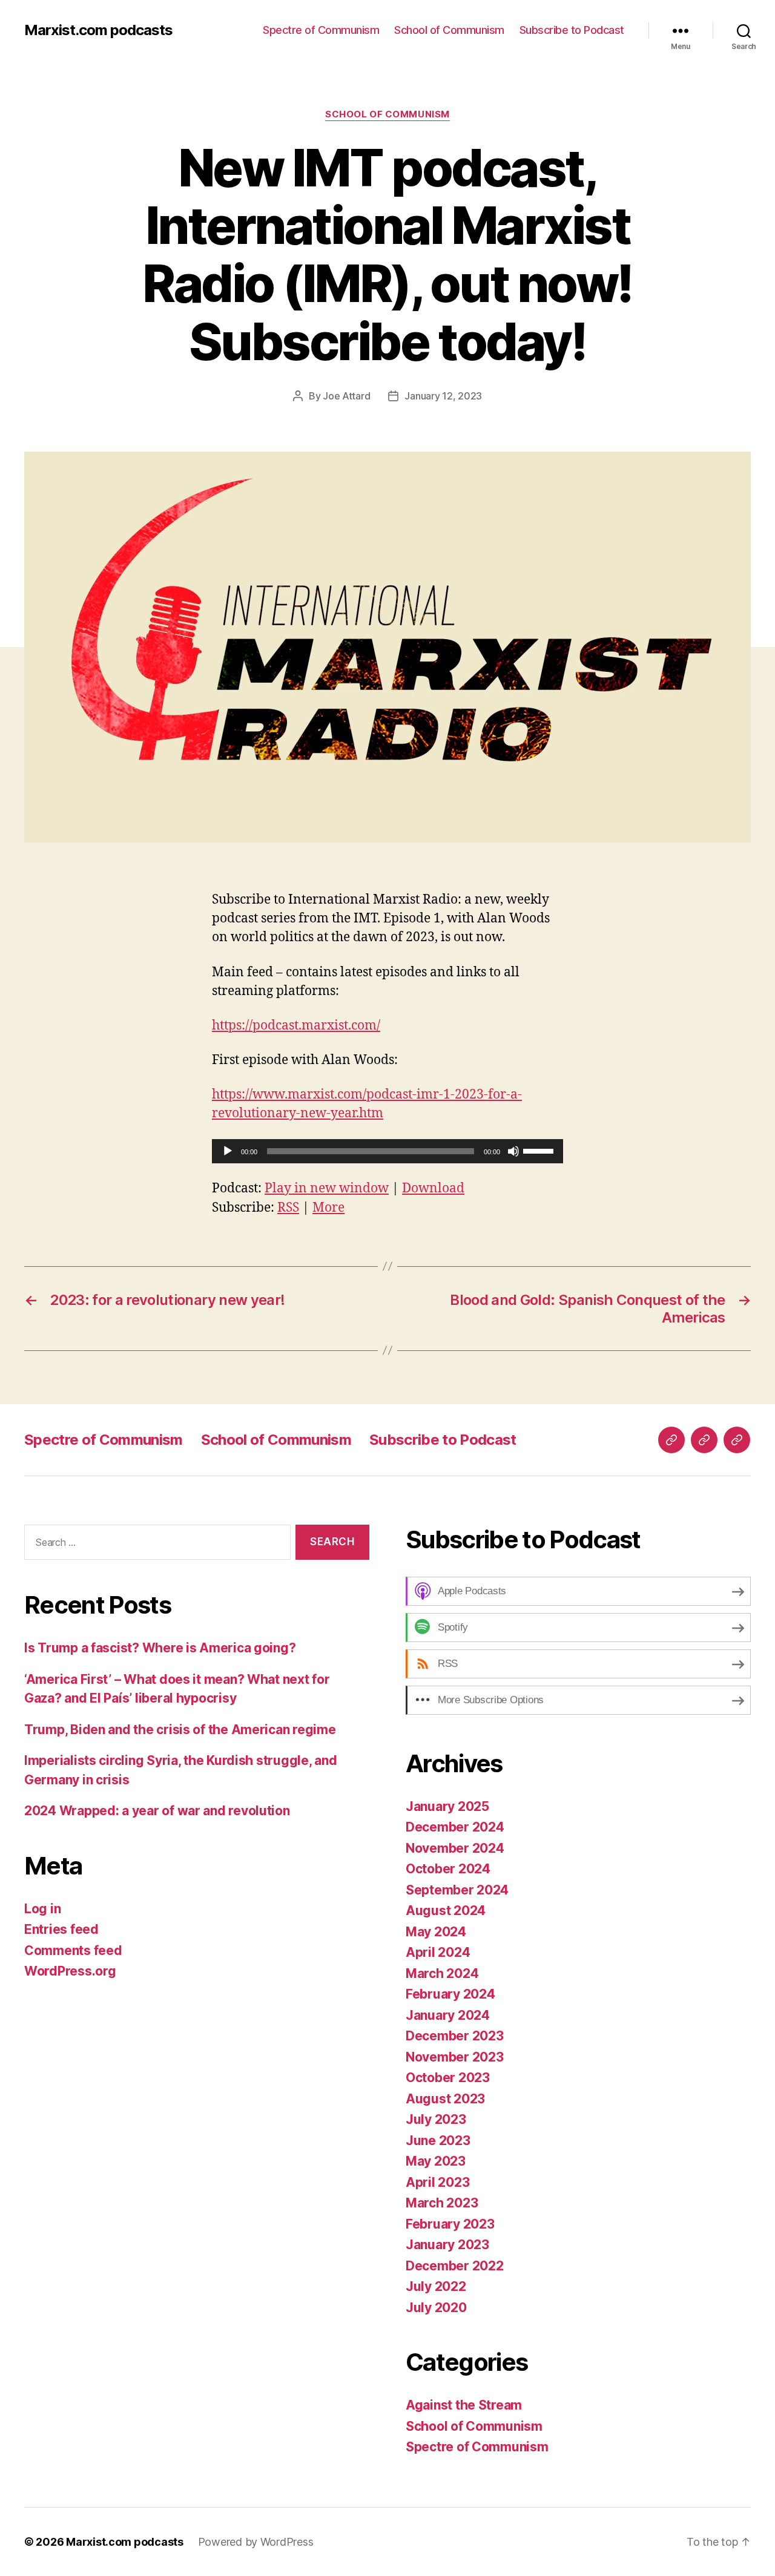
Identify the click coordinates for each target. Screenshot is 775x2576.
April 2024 (438, 1952)
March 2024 (442, 1973)
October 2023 (448, 2078)
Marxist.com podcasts (98, 30)
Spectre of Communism (321, 30)
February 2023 (450, 2224)
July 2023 (436, 2119)
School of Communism (449, 30)
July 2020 (436, 2308)
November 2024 (455, 1848)
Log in (42, 1909)
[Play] (228, 1151)
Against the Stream (464, 2405)
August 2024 (446, 1911)
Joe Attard (346, 396)
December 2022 (455, 2266)
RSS (288, 1208)
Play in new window (327, 1188)
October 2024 (448, 1869)
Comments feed (73, 1950)
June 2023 (438, 2141)
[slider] (540, 1150)
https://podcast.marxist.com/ (296, 1026)
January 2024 (448, 2015)
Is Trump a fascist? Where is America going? (160, 1648)
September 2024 (457, 1890)
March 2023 (442, 2203)
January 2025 (447, 1806)
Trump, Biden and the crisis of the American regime (180, 1730)
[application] (387, 1151)
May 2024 (436, 1932)
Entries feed (61, 1929)
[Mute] (513, 1151)
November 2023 (455, 2057)
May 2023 (436, 2161)
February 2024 (450, 1994)
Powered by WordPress (256, 2542)
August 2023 (445, 2099)
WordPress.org (70, 1971)
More (328, 1208)
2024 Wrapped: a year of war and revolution (157, 1811)
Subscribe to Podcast (572, 30)
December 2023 (455, 2036)
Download (433, 1188)
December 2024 (455, 1827)
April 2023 (437, 2182)
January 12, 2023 (443, 396)
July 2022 (436, 2286)
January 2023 (447, 2245)
